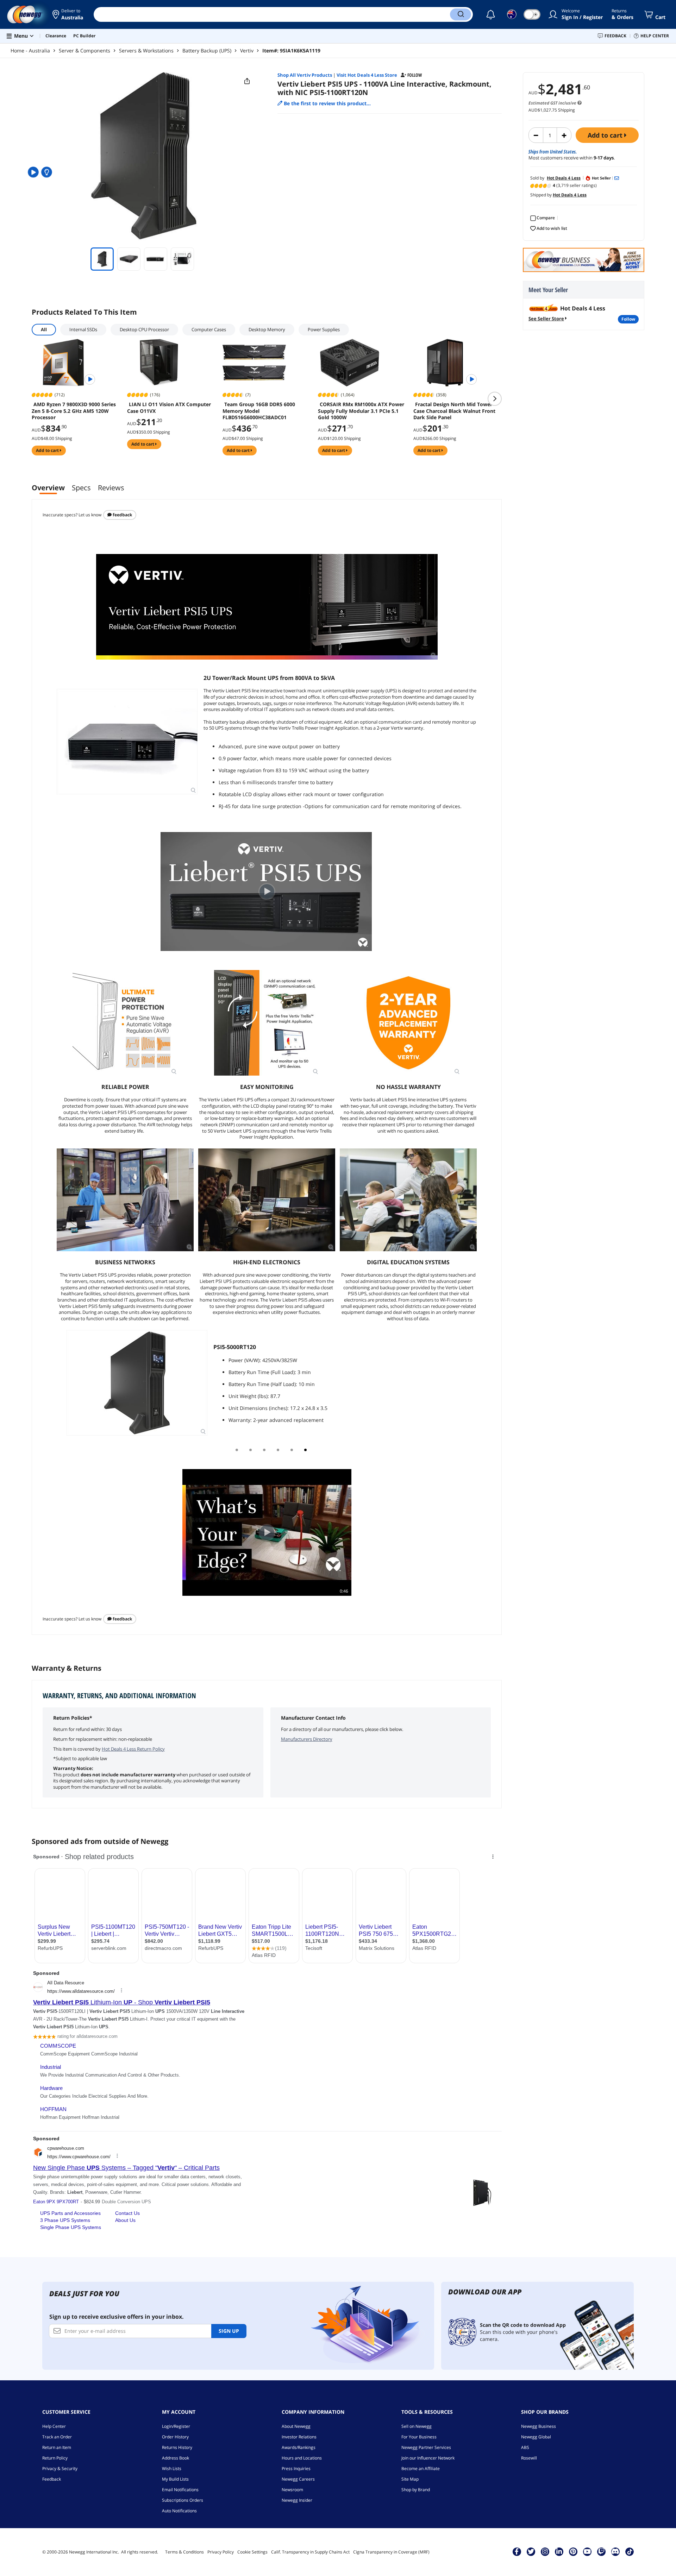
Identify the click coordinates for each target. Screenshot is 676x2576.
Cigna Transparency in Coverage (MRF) (391, 2552)
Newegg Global (536, 2437)
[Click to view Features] (48, 172)
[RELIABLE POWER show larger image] (125, 1023)
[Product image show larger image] (267, 607)
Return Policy (55, 2458)
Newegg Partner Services (426, 2447)
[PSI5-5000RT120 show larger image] (137, 1383)
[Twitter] (531, 2551)
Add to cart (606, 135)
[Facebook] (517, 2551)
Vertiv (247, 51)
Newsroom (292, 2490)
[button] (68, 14)
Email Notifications (180, 2490)
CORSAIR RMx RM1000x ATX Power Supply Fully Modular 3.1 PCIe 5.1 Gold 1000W (361, 411)
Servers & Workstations (146, 51)
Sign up (229, 2331)
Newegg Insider (297, 2500)
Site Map (410, 2479)
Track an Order (57, 2437)
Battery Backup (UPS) (207, 51)
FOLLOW (628, 319)
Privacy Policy (221, 2552)
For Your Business (419, 2437)
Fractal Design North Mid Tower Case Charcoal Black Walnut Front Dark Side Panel (454, 411)
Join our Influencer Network (428, 2458)
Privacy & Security (60, 2468)
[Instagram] (545, 2551)
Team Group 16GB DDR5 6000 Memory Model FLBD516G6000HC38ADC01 (259, 411)
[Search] (461, 14)
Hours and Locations (302, 2458)
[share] (247, 81)
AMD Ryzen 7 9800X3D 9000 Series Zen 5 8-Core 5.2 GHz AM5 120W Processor (74, 411)
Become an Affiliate (421, 2468)
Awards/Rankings (299, 2447)
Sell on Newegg (417, 2426)
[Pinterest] (573, 2551)
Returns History (177, 2447)
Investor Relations (299, 2437)
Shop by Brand (416, 2490)
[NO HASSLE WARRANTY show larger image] (408, 1023)
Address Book (176, 2458)
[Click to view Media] (34, 172)
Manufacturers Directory (307, 1739)
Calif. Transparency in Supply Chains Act (310, 2552)
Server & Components (84, 51)
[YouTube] (587, 2551)
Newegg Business (539, 2426)
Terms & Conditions (184, 2552)
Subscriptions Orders (183, 2500)
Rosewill (529, 2458)
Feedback (122, 515)
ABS (525, 2447)
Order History (175, 2437)
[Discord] (615, 2551)
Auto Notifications (179, 2511)
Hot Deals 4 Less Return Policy (133, 1749)
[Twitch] (601, 2551)
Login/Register (176, 2426)
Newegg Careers (298, 2479)
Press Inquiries (296, 2468)
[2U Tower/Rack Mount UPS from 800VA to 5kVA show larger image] (127, 742)
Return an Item (57, 2447)
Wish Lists (172, 2468)
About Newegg (296, 2426)
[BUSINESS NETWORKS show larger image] (125, 1200)
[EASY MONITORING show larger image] (267, 1023)
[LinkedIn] (559, 2551)
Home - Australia (30, 51)
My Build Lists (175, 2479)
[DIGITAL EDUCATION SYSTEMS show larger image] (408, 1200)
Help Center (54, 2426)
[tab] (237, 1450)
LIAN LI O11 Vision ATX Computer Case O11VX (169, 408)
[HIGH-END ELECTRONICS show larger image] (267, 1200)
